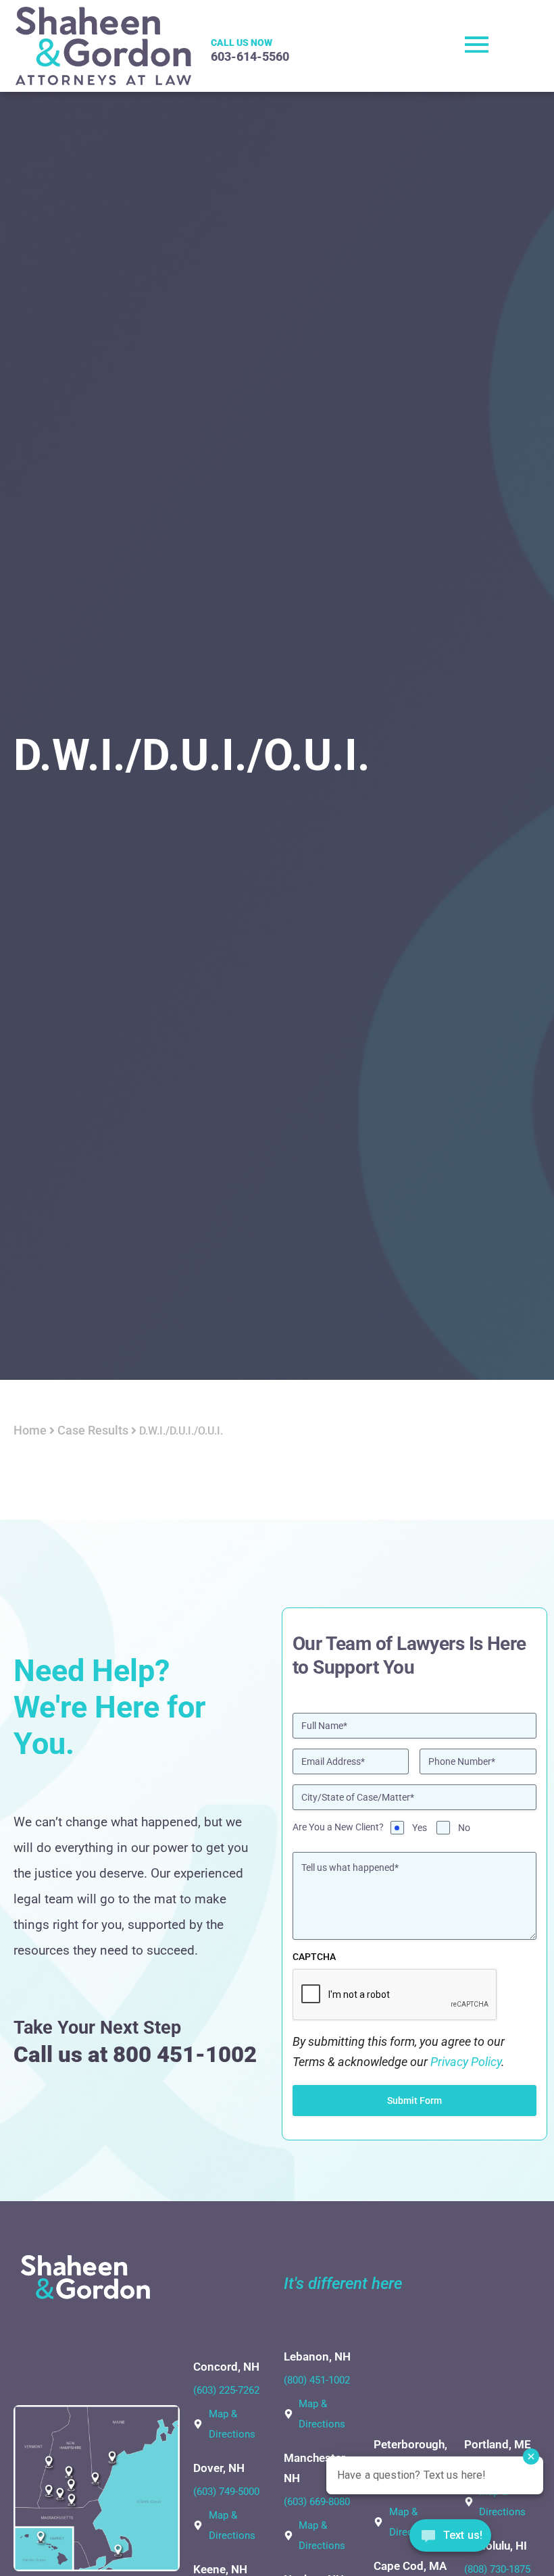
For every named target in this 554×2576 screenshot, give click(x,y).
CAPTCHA (314, 1957)
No (464, 1828)
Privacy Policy (466, 2062)
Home (30, 1430)
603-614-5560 (250, 56)
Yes (420, 1828)
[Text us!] (450, 2539)
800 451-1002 (185, 2054)
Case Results (93, 1430)
